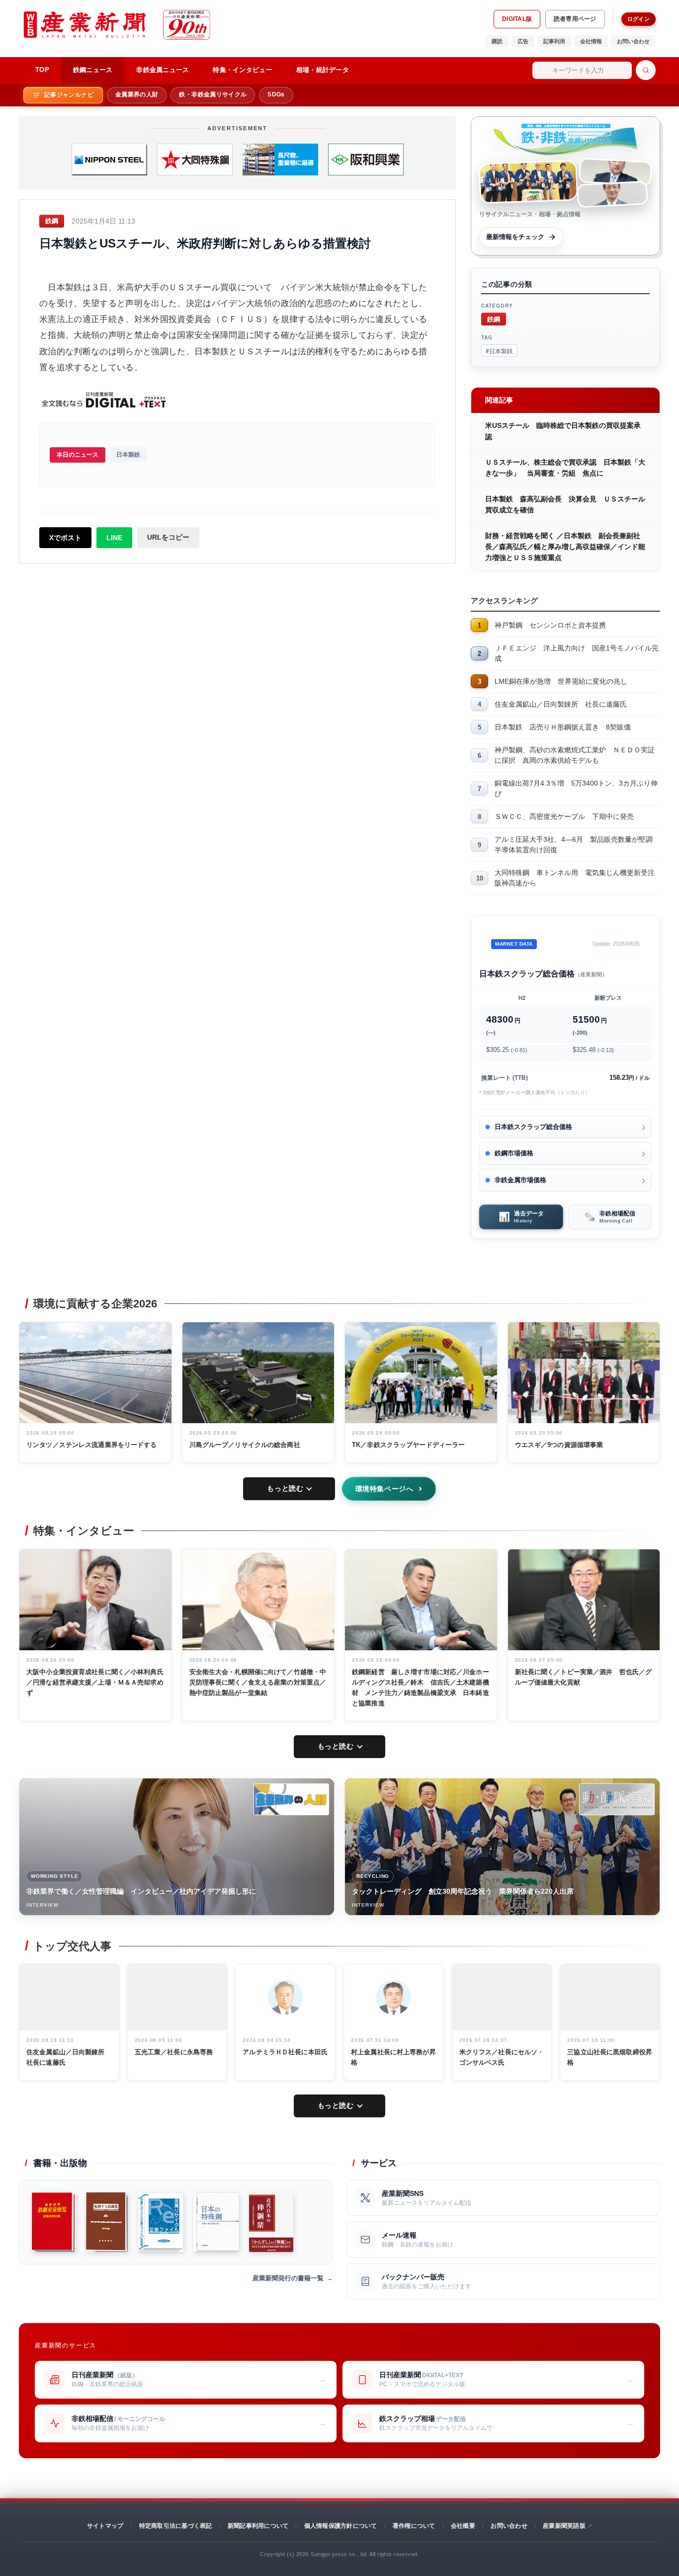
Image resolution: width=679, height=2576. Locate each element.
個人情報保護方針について (341, 2526)
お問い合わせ (633, 41)
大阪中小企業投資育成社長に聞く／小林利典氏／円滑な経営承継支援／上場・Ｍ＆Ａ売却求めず (95, 1682)
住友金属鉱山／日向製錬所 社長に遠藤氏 (561, 704)
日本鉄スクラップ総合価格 (533, 1127)
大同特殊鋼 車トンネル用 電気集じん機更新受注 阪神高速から (577, 878)
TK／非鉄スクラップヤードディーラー (408, 1445)
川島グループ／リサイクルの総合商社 (245, 1445)
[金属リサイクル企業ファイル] (161, 2222)
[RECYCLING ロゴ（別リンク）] (617, 1799)
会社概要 (463, 2526)
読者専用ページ (575, 19)
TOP (42, 70)
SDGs (276, 94)
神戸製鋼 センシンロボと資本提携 (550, 625)
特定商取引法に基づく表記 (176, 2526)
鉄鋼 (494, 319)
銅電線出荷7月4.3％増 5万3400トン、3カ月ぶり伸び (576, 788)
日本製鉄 (128, 455)
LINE (114, 538)
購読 (497, 41)
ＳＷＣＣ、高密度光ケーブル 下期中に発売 (564, 816)
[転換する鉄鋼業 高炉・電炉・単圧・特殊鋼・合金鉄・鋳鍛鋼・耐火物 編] (107, 2222)
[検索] (646, 70)
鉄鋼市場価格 (514, 1153)
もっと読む (285, 1488)
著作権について (414, 2526)
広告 (523, 41)
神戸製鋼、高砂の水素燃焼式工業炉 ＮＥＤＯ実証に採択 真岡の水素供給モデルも (575, 755)
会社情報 (591, 41)
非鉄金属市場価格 (520, 1180)
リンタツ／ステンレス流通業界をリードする (92, 1445)
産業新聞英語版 (564, 2526)
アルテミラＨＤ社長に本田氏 (285, 2052)
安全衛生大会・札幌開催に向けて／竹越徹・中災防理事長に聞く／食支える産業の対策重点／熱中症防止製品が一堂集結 (258, 1682)
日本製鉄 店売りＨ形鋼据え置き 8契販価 (563, 727)
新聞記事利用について (258, 2526)
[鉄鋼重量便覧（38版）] (53, 2222)
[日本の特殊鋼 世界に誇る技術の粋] (216, 2222)
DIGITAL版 (517, 19)
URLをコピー (168, 537)
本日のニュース (78, 455)
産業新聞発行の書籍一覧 (288, 2278)
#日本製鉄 (499, 351)
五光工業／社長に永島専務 (174, 2052)
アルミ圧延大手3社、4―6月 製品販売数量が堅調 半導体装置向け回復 (577, 845)
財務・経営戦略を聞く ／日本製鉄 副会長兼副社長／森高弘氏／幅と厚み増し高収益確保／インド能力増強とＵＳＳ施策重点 (565, 547)
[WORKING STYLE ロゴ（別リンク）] (291, 1799)
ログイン (638, 19)
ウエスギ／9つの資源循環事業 (559, 1445)
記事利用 (554, 41)
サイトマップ (105, 2526)
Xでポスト (65, 538)
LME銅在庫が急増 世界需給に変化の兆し (561, 681)
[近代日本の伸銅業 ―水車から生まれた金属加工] (271, 2222)
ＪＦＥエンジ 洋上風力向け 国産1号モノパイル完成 (577, 653)
